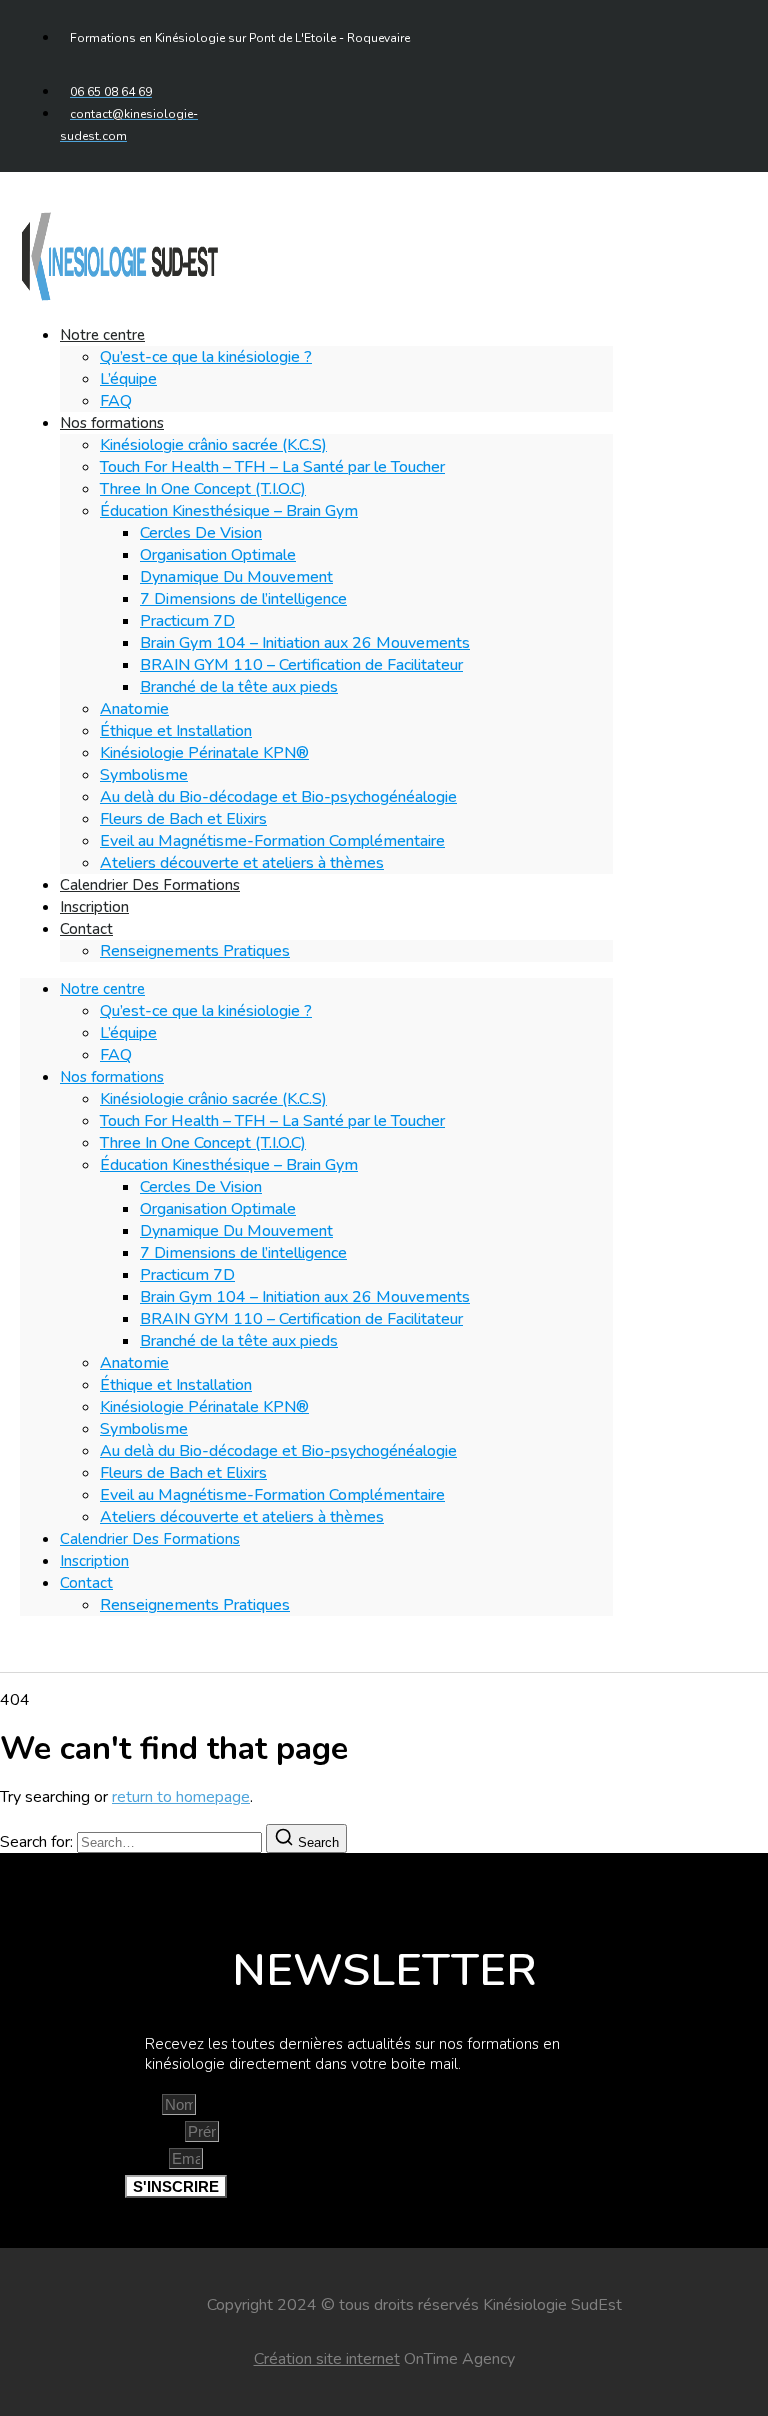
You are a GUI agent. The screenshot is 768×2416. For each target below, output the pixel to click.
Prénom (155, 2132)
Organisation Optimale (218, 555)
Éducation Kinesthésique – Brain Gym (229, 511)
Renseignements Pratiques (195, 951)
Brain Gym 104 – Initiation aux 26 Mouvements (305, 643)
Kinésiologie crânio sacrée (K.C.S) (213, 445)
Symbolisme (144, 775)
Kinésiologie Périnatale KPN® (204, 753)
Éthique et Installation (176, 731)
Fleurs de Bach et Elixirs (183, 819)
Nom (143, 2105)
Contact (86, 929)
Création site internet (327, 2359)
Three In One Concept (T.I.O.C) (203, 489)
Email (147, 2159)
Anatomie (134, 709)
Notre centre (102, 335)
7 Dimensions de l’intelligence (243, 599)
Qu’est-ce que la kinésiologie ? (206, 357)
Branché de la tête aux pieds (239, 687)
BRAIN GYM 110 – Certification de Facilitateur (301, 665)
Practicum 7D (187, 621)
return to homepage (181, 1797)
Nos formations (112, 423)
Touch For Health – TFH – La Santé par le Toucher (272, 467)
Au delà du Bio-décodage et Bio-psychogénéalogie (278, 797)
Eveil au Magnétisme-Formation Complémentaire (272, 841)
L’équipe (128, 379)
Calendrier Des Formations (150, 885)
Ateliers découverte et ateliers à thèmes (242, 863)
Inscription (94, 1561)
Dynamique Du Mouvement (236, 577)
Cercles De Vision (201, 533)
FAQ (116, 1055)
